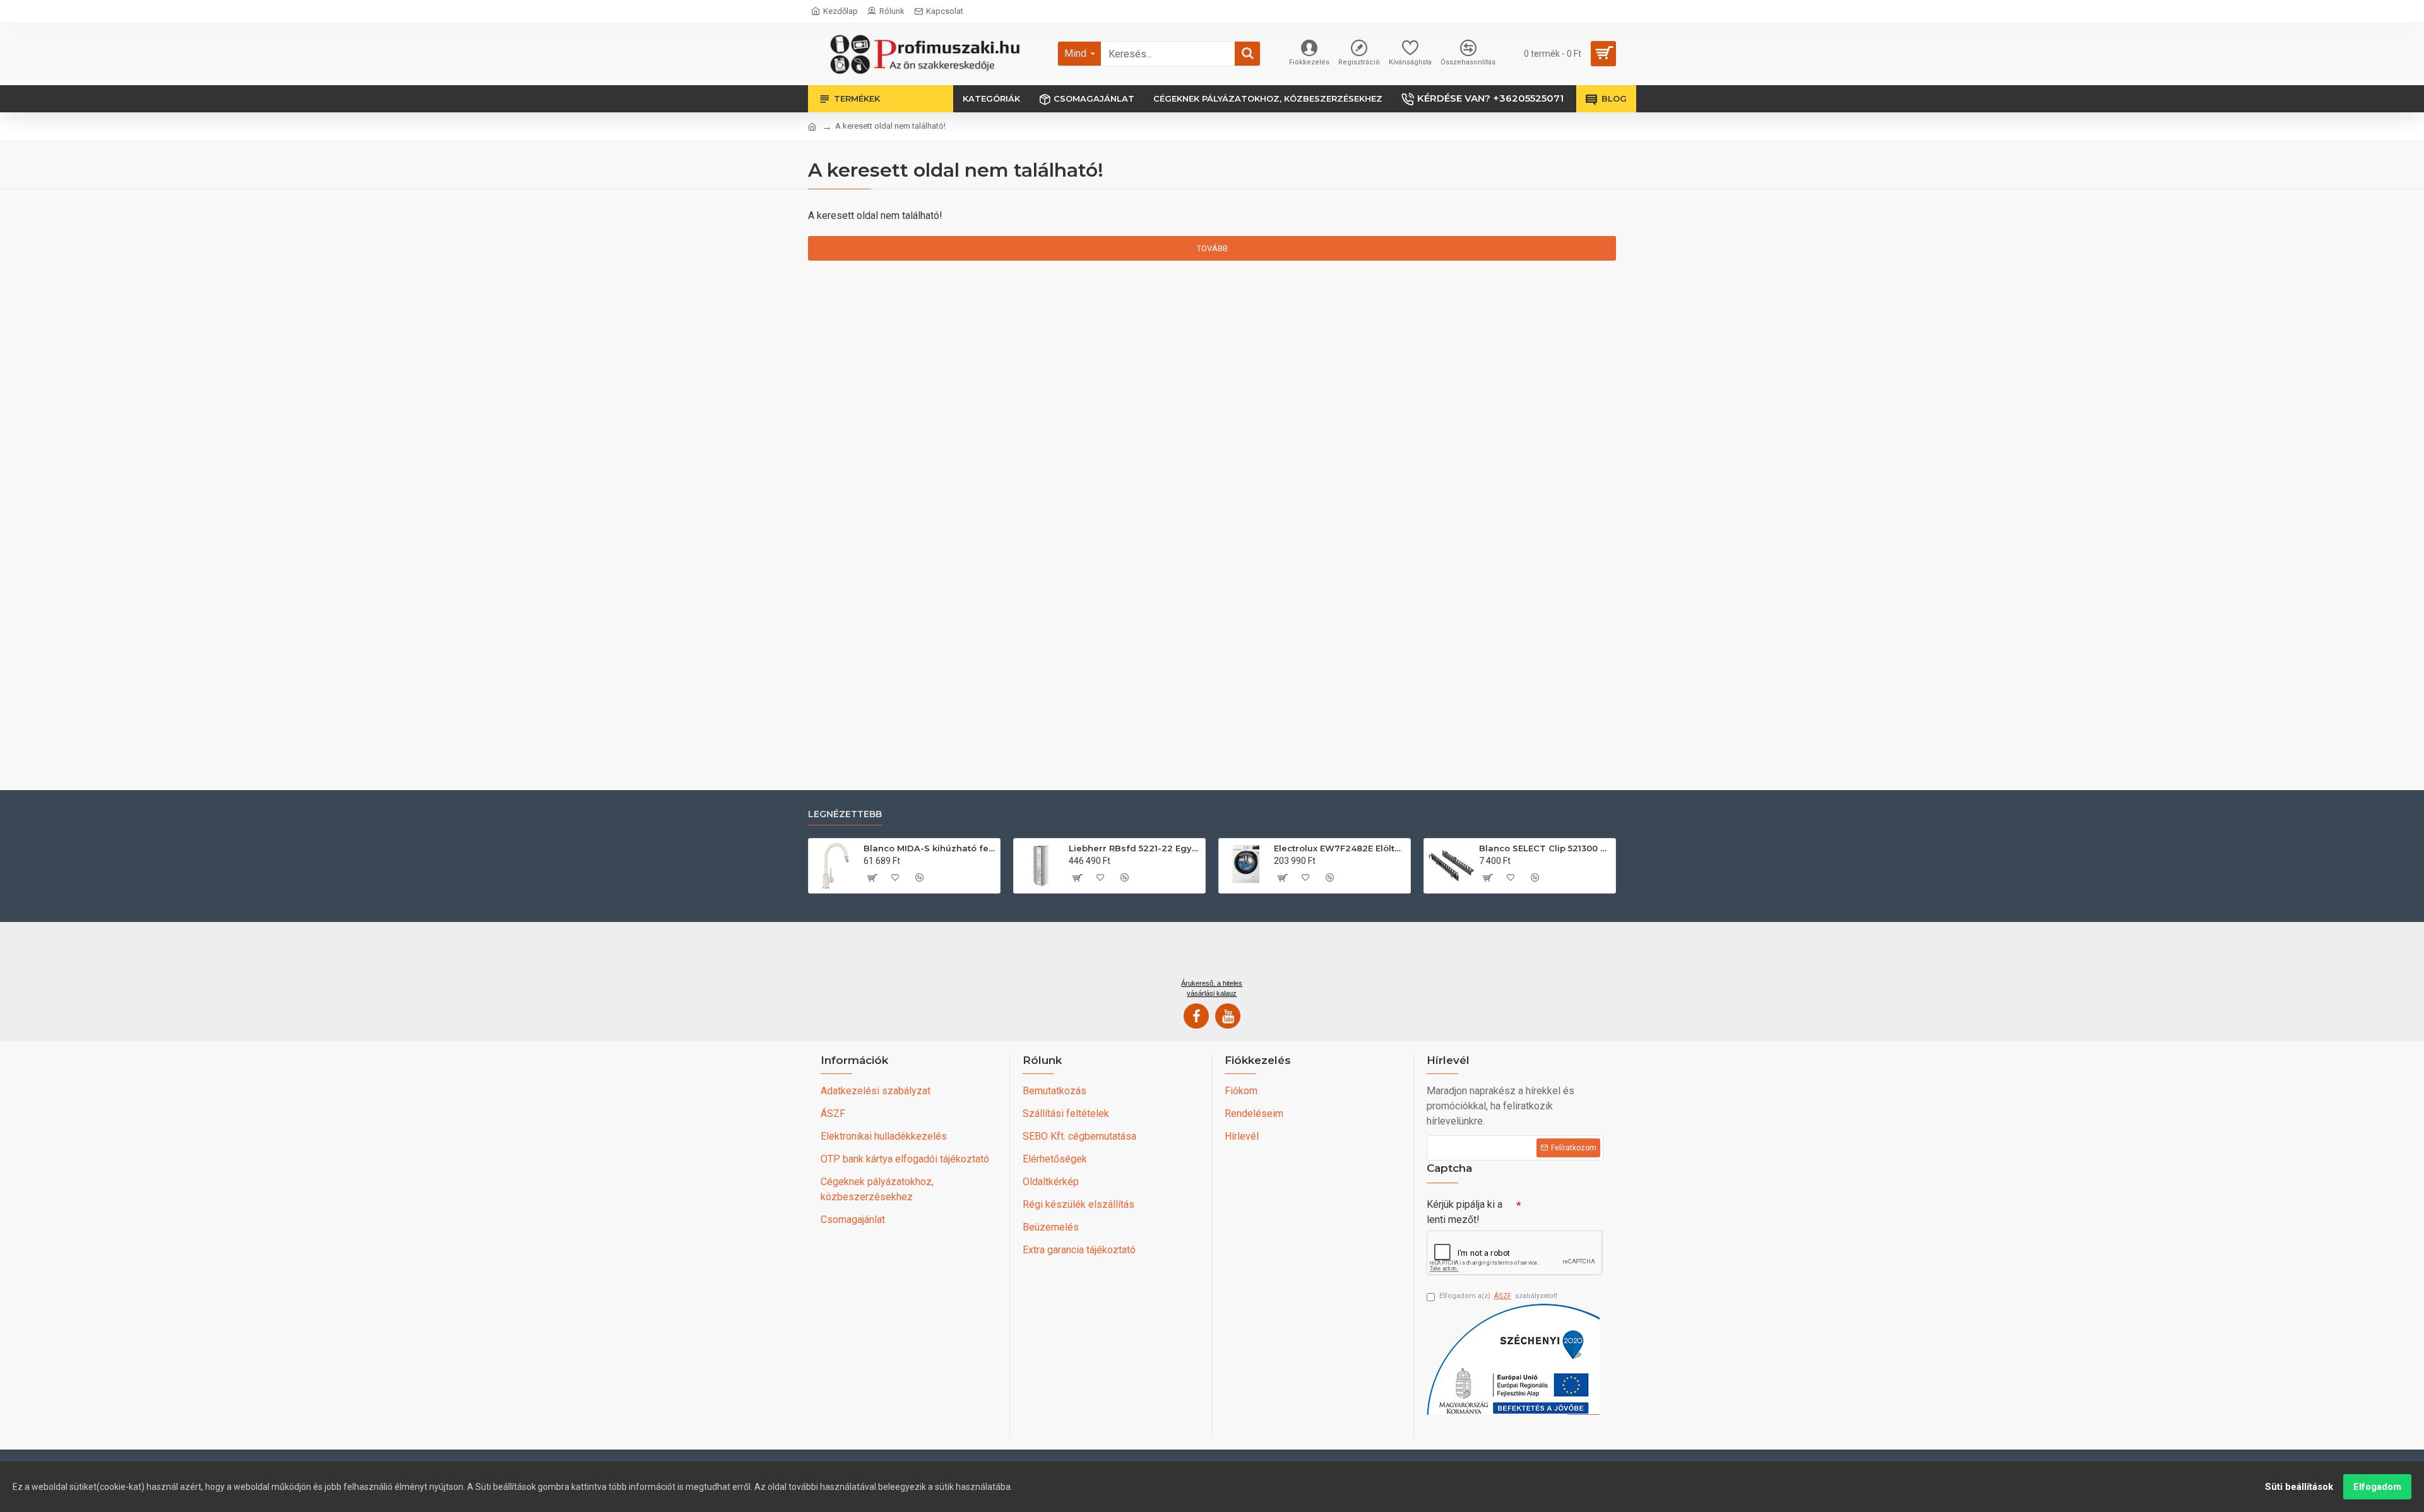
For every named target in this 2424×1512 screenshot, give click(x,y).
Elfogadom (2377, 1487)
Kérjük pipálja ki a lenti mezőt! (1464, 1212)
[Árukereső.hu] (1212, 955)
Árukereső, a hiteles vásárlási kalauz (1212, 988)
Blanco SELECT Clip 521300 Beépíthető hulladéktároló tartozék (1545, 848)
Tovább (1212, 248)
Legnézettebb (845, 814)
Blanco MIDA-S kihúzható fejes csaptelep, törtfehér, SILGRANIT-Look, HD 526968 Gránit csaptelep (930, 848)
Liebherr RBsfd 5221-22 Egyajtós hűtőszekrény (1135, 848)
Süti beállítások (2299, 1487)
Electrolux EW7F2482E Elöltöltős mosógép (1340, 848)
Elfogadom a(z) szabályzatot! (1498, 1296)
